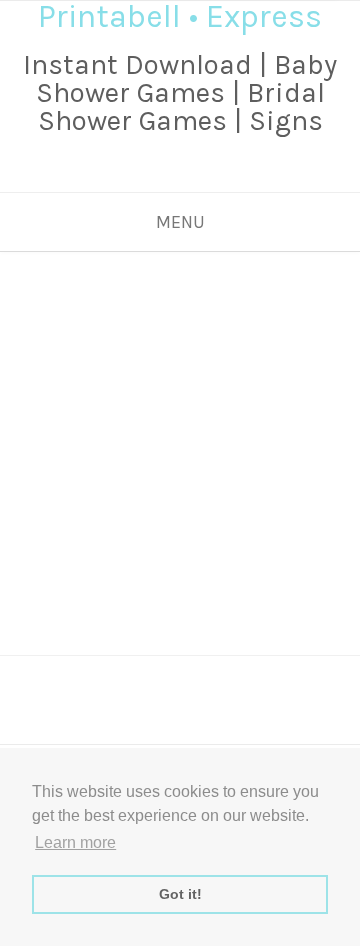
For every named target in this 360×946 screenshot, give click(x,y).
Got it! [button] (180, 894)
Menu (180, 222)
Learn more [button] (75, 842)
